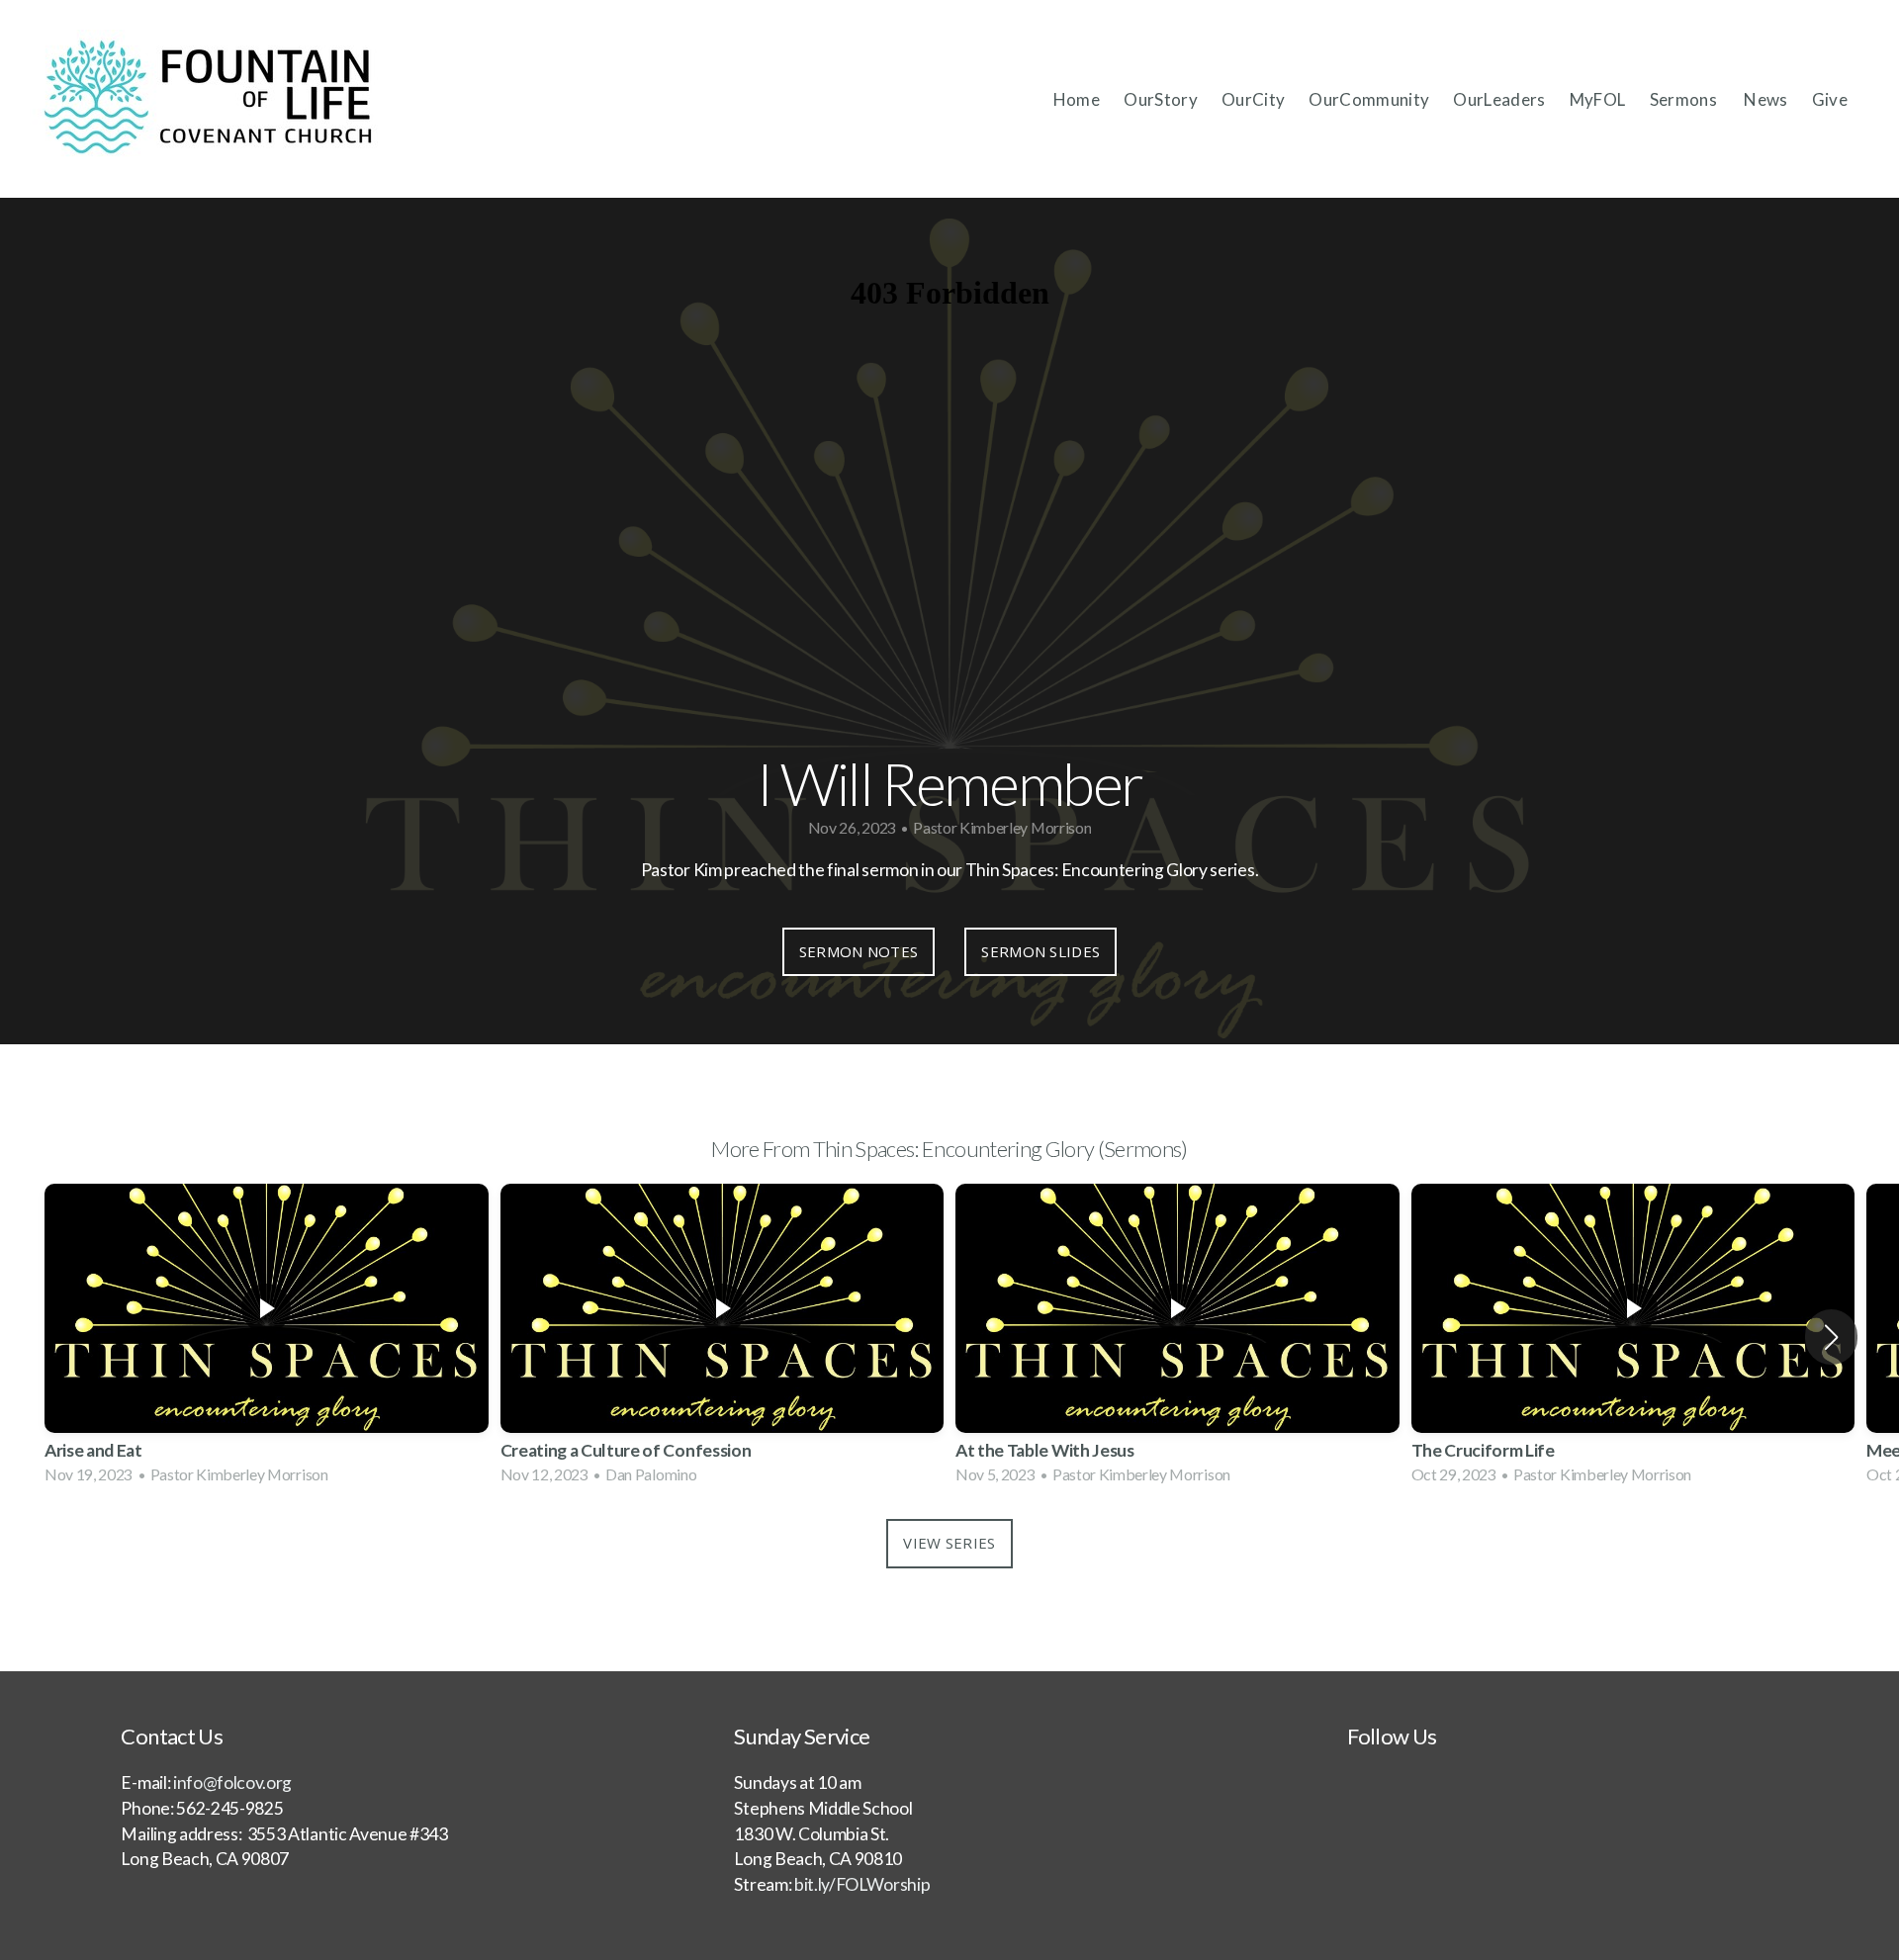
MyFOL (1598, 99)
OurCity (1253, 99)
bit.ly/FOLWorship (860, 1884)
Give (1830, 99)
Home (1077, 99)
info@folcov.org (232, 1782)
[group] (267, 1336)
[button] (1831, 1337)
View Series (949, 1543)
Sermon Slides (1040, 951)
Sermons (1685, 99)
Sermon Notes (859, 951)
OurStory (1161, 99)
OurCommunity (1369, 99)
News (1765, 99)
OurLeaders (1499, 99)
